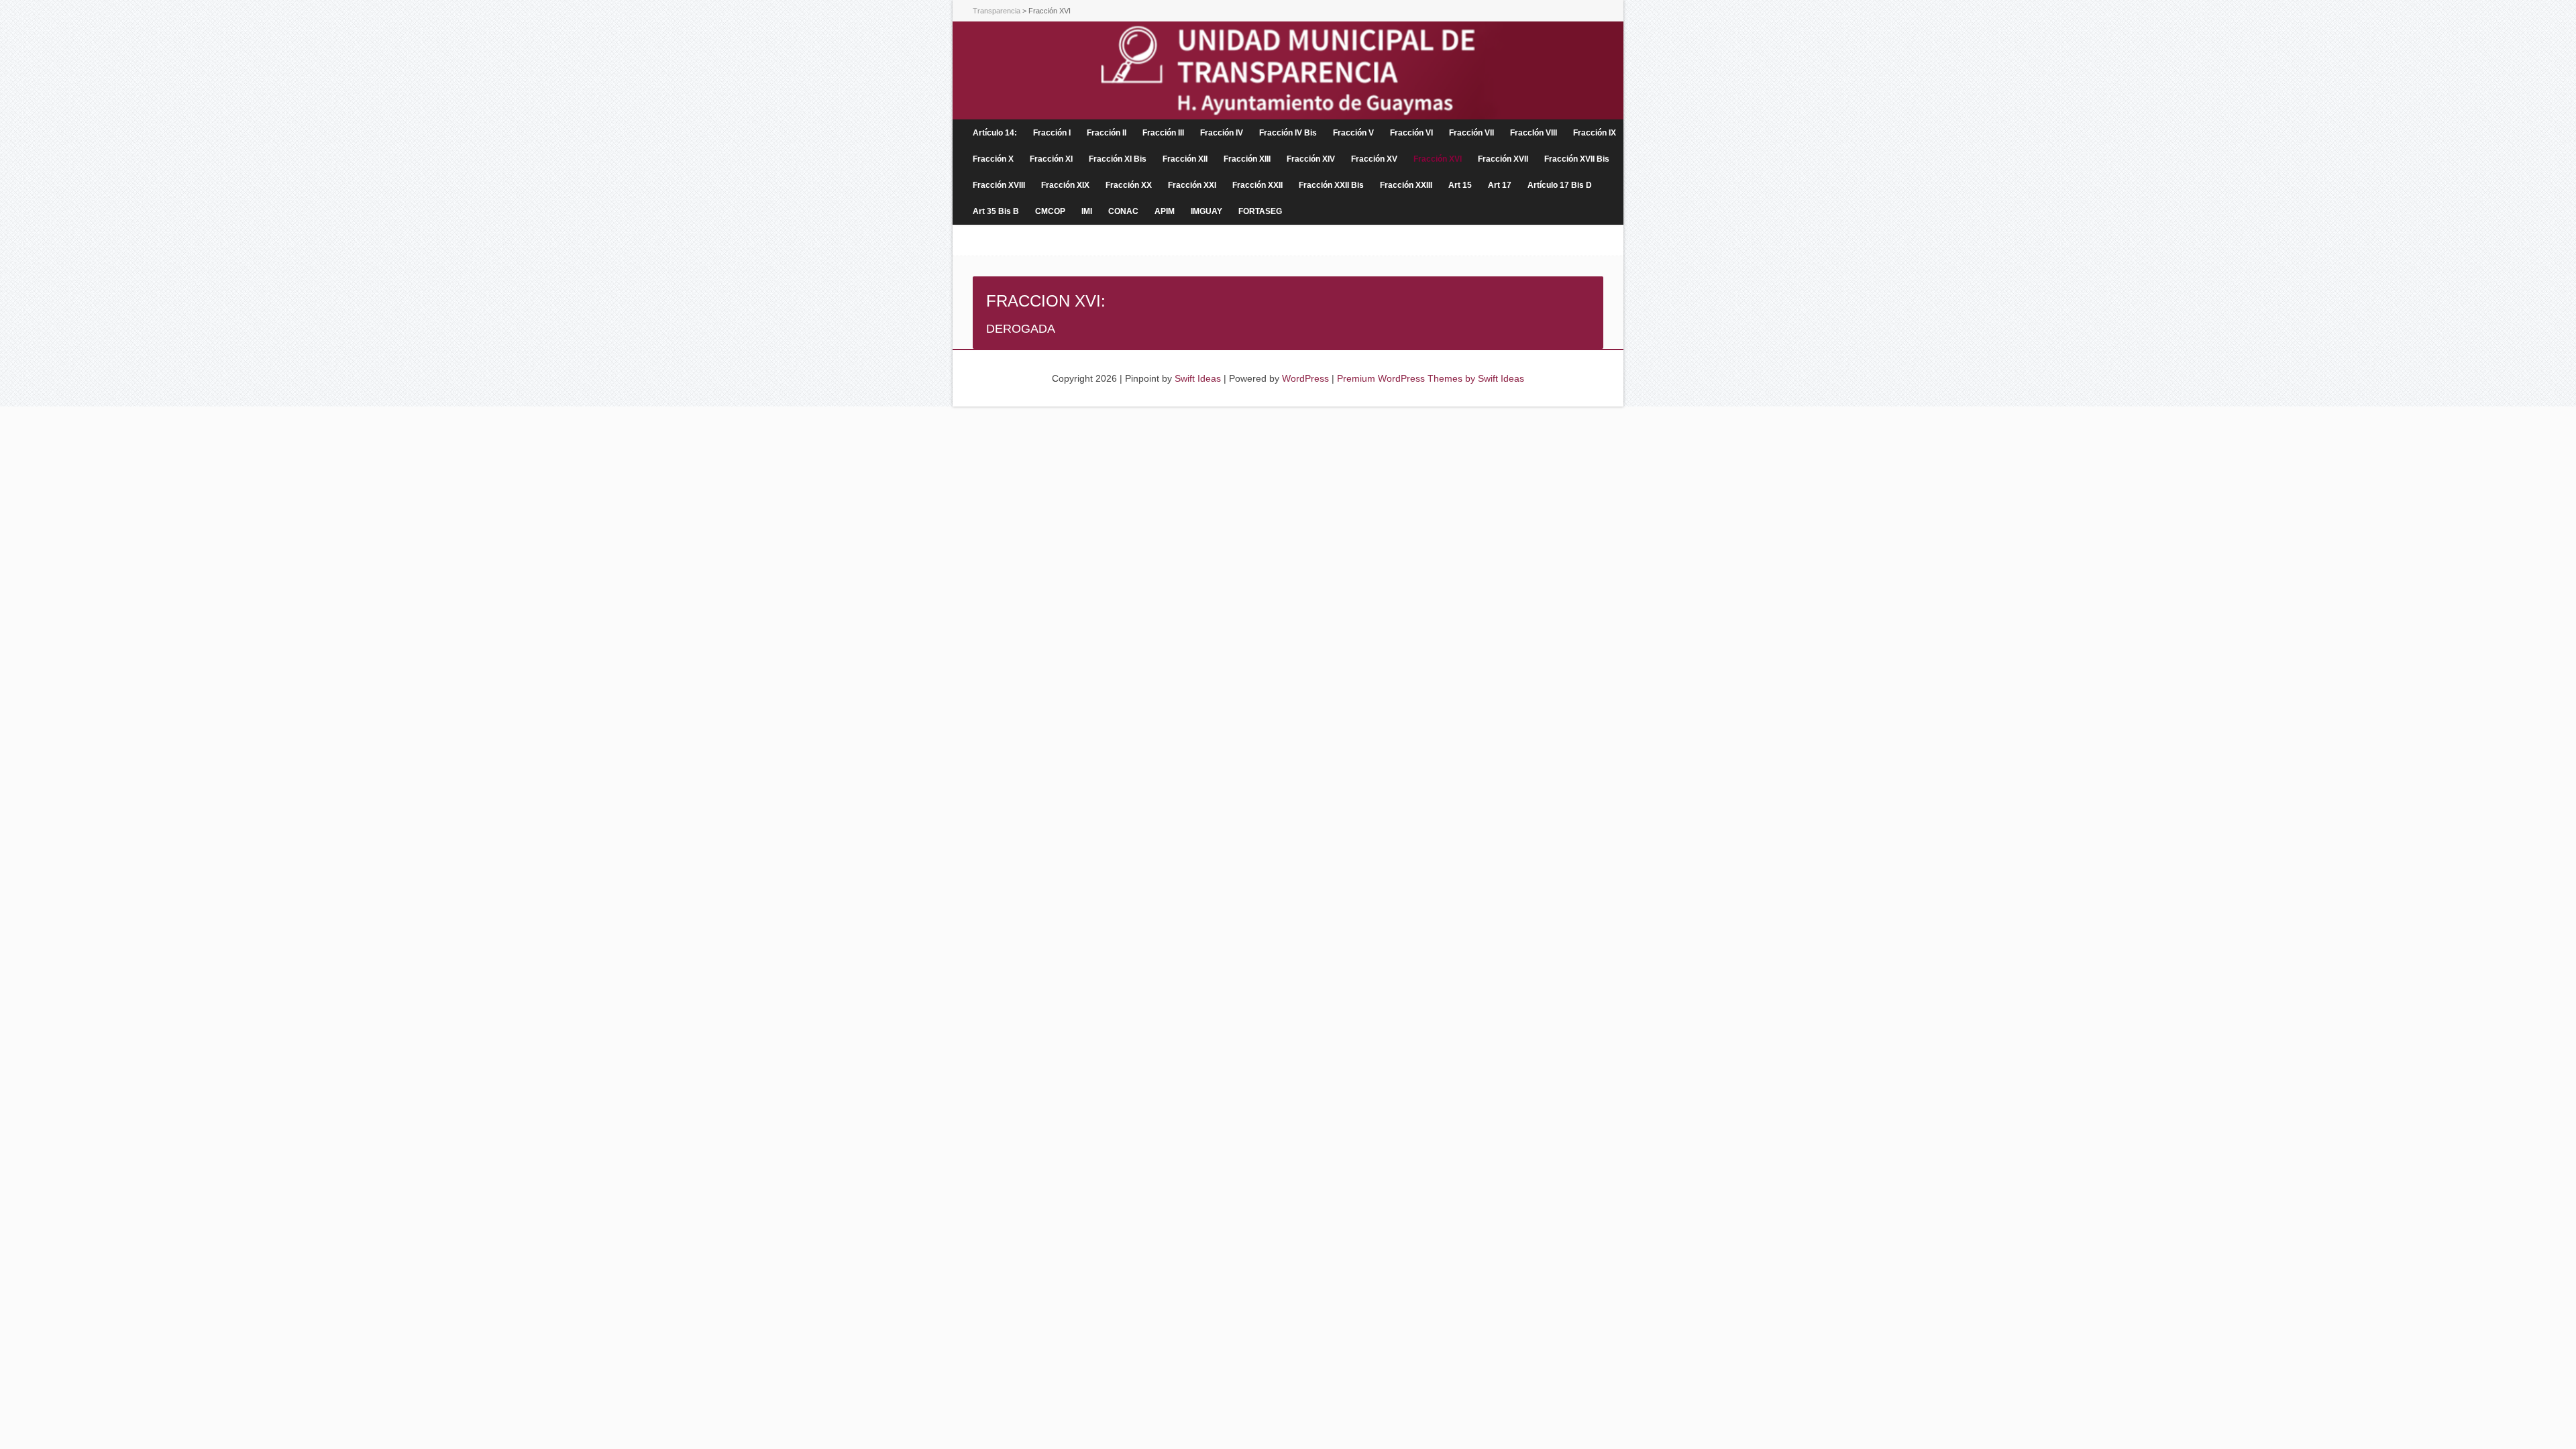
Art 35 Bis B (996, 211)
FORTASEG (1260, 211)
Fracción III (1163, 133)
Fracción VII (1471, 133)
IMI (1087, 211)
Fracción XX (1129, 185)
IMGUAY (1206, 211)
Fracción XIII (1247, 159)
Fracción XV (1374, 159)
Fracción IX (1595, 133)
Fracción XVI (1438, 159)
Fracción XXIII (1406, 185)
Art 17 (1500, 185)
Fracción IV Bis (1288, 133)
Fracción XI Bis (1118, 159)
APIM (1165, 211)
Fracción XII (1185, 159)
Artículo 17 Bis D (1560, 185)
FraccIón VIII (1534, 133)
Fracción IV (1222, 133)
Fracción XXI (1192, 185)
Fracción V (1353, 133)
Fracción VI (1411, 133)
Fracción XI (1051, 159)
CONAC (1123, 211)
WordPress (1305, 378)
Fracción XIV (1311, 159)
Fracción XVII (1503, 159)
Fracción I (1052, 133)
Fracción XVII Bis (1577, 159)
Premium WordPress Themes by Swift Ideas (1431, 378)
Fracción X (993, 159)
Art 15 (1460, 185)
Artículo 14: (995, 133)
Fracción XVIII (999, 185)
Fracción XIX (1065, 185)
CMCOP (1050, 211)
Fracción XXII (1257, 185)
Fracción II (1107, 133)
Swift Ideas (1198, 378)
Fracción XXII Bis (1331, 185)
